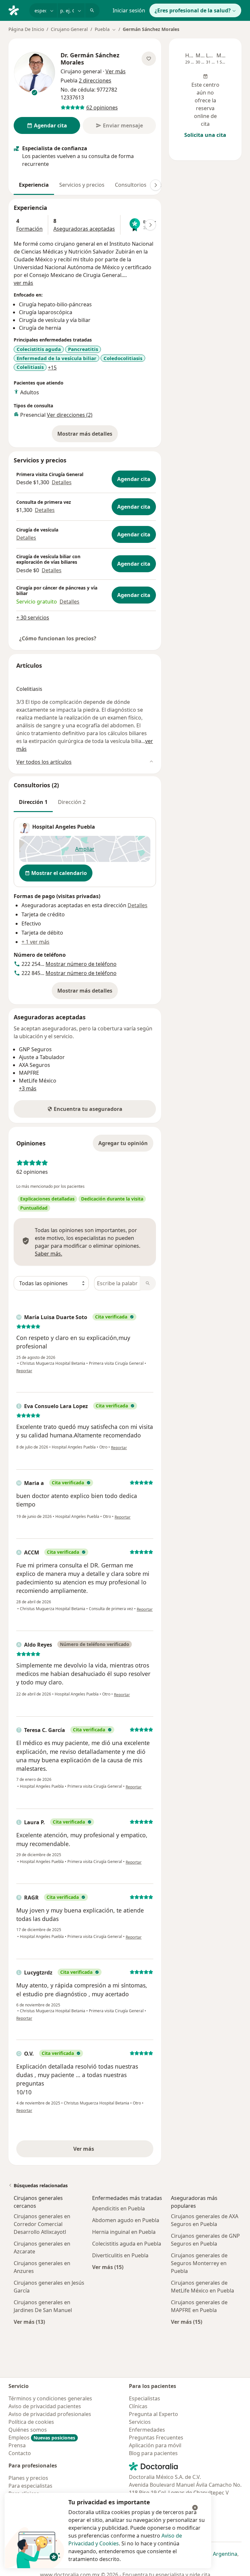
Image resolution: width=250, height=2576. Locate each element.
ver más (23, 283)
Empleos (42, 2438)
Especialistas (145, 2398)
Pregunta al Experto (153, 2414)
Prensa (17, 2445)
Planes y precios (28, 2478)
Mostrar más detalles (88, 436)
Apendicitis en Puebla (118, 2208)
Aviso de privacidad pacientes (45, 2406)
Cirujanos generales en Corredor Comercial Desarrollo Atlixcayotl (42, 2224)
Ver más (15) (108, 2267)
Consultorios (131, 185)
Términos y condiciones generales (50, 2398)
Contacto (20, 2453)
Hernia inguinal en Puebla (124, 2232)
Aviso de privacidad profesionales (50, 2414)
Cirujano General (69, 29)
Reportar (24, 1371)
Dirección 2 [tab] (72, 802)
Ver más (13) (29, 2322)
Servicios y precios (82, 185)
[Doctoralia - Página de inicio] (16, 10)
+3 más (28, 1088)
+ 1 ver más (35, 942)
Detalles (62, 482)
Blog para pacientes (153, 2453)
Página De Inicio (26, 29)
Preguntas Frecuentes (156, 2438)
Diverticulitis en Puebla (120, 2255)
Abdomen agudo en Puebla (126, 2220)
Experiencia (34, 185)
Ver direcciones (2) (70, 415)
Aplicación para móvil (155, 2445)
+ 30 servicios (33, 618)
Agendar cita (134, 479)
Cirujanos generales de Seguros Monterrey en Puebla (199, 2263)
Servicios (140, 2422)
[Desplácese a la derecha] (156, 185)
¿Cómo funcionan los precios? (58, 638)
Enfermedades (147, 2430)
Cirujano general (81, 71)
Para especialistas (30, 2486)
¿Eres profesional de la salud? (193, 10)
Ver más (106, 2151)
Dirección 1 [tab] (33, 802)
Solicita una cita (205, 135)
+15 (52, 368)
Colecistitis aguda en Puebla (127, 2244)
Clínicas (138, 2406)
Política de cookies (31, 2422)
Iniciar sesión (129, 10)
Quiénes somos (28, 2430)
